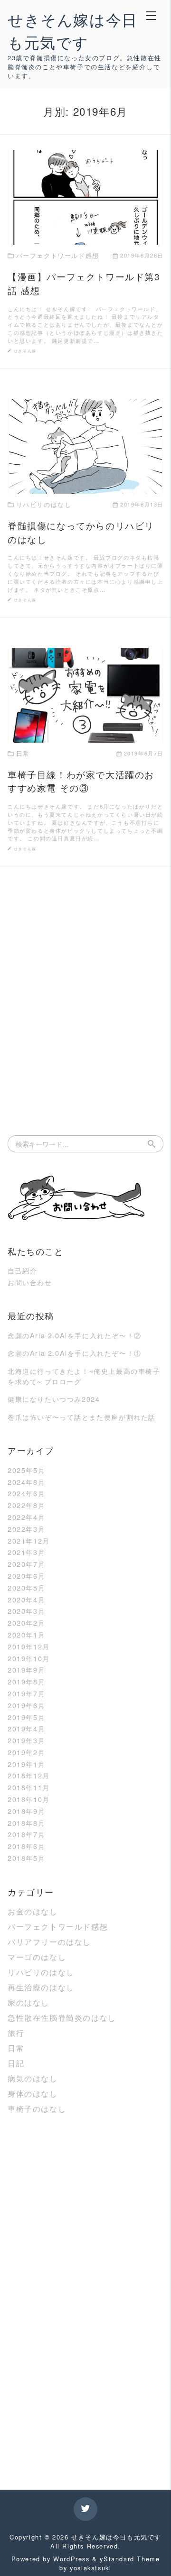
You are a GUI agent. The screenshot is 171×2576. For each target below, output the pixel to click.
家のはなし (28, 2002)
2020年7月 (26, 1564)
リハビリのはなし (41, 1972)
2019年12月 (29, 1646)
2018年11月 (29, 1787)
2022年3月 (26, 1529)
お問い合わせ (30, 1282)
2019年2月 (26, 1752)
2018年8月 (26, 1823)
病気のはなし (33, 2078)
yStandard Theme (130, 2559)
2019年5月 (26, 1717)
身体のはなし (33, 2093)
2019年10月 (29, 1658)
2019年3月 (26, 1740)
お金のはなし (33, 1911)
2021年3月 (26, 1552)
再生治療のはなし (41, 1987)
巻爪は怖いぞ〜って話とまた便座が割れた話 (82, 1417)
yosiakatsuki (90, 2568)
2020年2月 (26, 1623)
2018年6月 (26, 1846)
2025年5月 (26, 1470)
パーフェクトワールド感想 (58, 1927)
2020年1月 (26, 1634)
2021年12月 (29, 1541)
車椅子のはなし (37, 2109)
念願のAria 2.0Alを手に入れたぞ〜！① (75, 1353)
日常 (16, 2048)
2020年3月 (26, 1611)
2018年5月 (26, 1858)
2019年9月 (26, 1670)
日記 (16, 2063)
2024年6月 (26, 1493)
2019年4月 (26, 1728)
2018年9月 (26, 1811)
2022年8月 (26, 1505)
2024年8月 (26, 1482)
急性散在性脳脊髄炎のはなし (62, 2018)
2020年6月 (26, 1576)
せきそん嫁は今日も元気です (116, 2537)
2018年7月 (26, 1834)
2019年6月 (26, 1705)
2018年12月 (29, 1775)
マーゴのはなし (37, 1957)
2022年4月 (26, 1517)
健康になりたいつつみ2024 (54, 1399)
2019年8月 (26, 1681)
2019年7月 (26, 1693)
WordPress (71, 2559)
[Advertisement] (85, 986)
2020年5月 (26, 1587)
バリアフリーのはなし (49, 1942)
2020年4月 (26, 1599)
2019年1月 (26, 1764)
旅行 (16, 2033)
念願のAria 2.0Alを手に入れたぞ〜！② (75, 1335)
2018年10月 (29, 1799)
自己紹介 (22, 1270)
